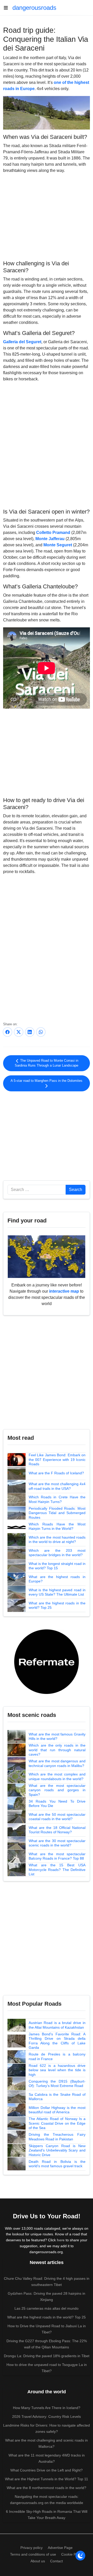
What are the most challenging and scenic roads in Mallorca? (47, 2443)
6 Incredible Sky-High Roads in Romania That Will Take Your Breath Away (47, 2515)
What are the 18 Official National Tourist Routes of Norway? (57, 1830)
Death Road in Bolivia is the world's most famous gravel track (57, 2164)
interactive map (64, 1291)
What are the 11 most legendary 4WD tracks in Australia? (47, 2458)
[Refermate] (47, 1661)
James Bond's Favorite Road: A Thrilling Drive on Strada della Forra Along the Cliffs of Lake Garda (57, 2041)
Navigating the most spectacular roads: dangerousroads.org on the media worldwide (47, 2500)
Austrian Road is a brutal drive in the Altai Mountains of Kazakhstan (57, 2025)
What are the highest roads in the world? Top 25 (57, 1605)
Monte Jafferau (50, 539)
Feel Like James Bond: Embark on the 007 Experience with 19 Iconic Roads (57, 1459)
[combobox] (37, 1190)
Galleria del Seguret (22, 342)
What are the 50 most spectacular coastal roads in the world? (57, 1817)
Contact (56, 2561)
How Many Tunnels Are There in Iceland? (47, 2408)
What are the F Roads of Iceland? (56, 1473)
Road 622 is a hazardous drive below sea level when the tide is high (57, 2070)
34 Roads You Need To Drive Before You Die (57, 1804)
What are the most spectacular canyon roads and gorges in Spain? (57, 1790)
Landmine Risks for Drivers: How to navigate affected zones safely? (47, 2428)
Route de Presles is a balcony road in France (57, 2057)
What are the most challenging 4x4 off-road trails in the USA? (57, 1486)
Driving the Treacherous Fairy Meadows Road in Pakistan (57, 2137)
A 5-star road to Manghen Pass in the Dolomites (47, 1081)
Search (76, 1190)
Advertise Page (60, 2548)
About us (38, 2561)
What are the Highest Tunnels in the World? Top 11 (47, 2479)
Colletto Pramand (53, 533)
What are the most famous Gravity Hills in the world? (57, 1737)
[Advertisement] (47, 216)
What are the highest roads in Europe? (57, 1579)
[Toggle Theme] (80, 2556)
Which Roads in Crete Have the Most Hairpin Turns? (57, 1499)
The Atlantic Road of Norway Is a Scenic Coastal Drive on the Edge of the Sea (57, 2123)
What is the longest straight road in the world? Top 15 (57, 1566)
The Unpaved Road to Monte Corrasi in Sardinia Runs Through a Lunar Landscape (47, 1063)
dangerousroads (34, 8)
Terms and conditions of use (33, 2554)
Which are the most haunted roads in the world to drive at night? (57, 1540)
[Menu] (8, 8)
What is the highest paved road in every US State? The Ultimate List (57, 1592)
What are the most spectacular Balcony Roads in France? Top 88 (57, 1856)
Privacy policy (32, 2548)
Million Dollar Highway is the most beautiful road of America (57, 2110)
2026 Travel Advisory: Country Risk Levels (47, 2417)
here (61, 2240)
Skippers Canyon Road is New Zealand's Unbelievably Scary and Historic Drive (57, 2150)
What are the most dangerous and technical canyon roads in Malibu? (57, 1763)
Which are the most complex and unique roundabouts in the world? (57, 1777)
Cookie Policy (72, 2554)
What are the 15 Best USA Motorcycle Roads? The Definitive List (57, 1870)
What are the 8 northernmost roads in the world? (47, 2488)
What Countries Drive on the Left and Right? (47, 2470)
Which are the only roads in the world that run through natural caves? (57, 1750)
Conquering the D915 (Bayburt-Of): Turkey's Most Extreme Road (57, 2084)
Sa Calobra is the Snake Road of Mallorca (57, 2097)
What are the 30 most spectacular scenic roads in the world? (57, 1843)
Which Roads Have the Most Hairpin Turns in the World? (57, 1526)
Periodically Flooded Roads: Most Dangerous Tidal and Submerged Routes (57, 1513)
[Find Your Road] (47, 1256)
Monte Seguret (58, 545)
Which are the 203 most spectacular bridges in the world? (57, 1553)
